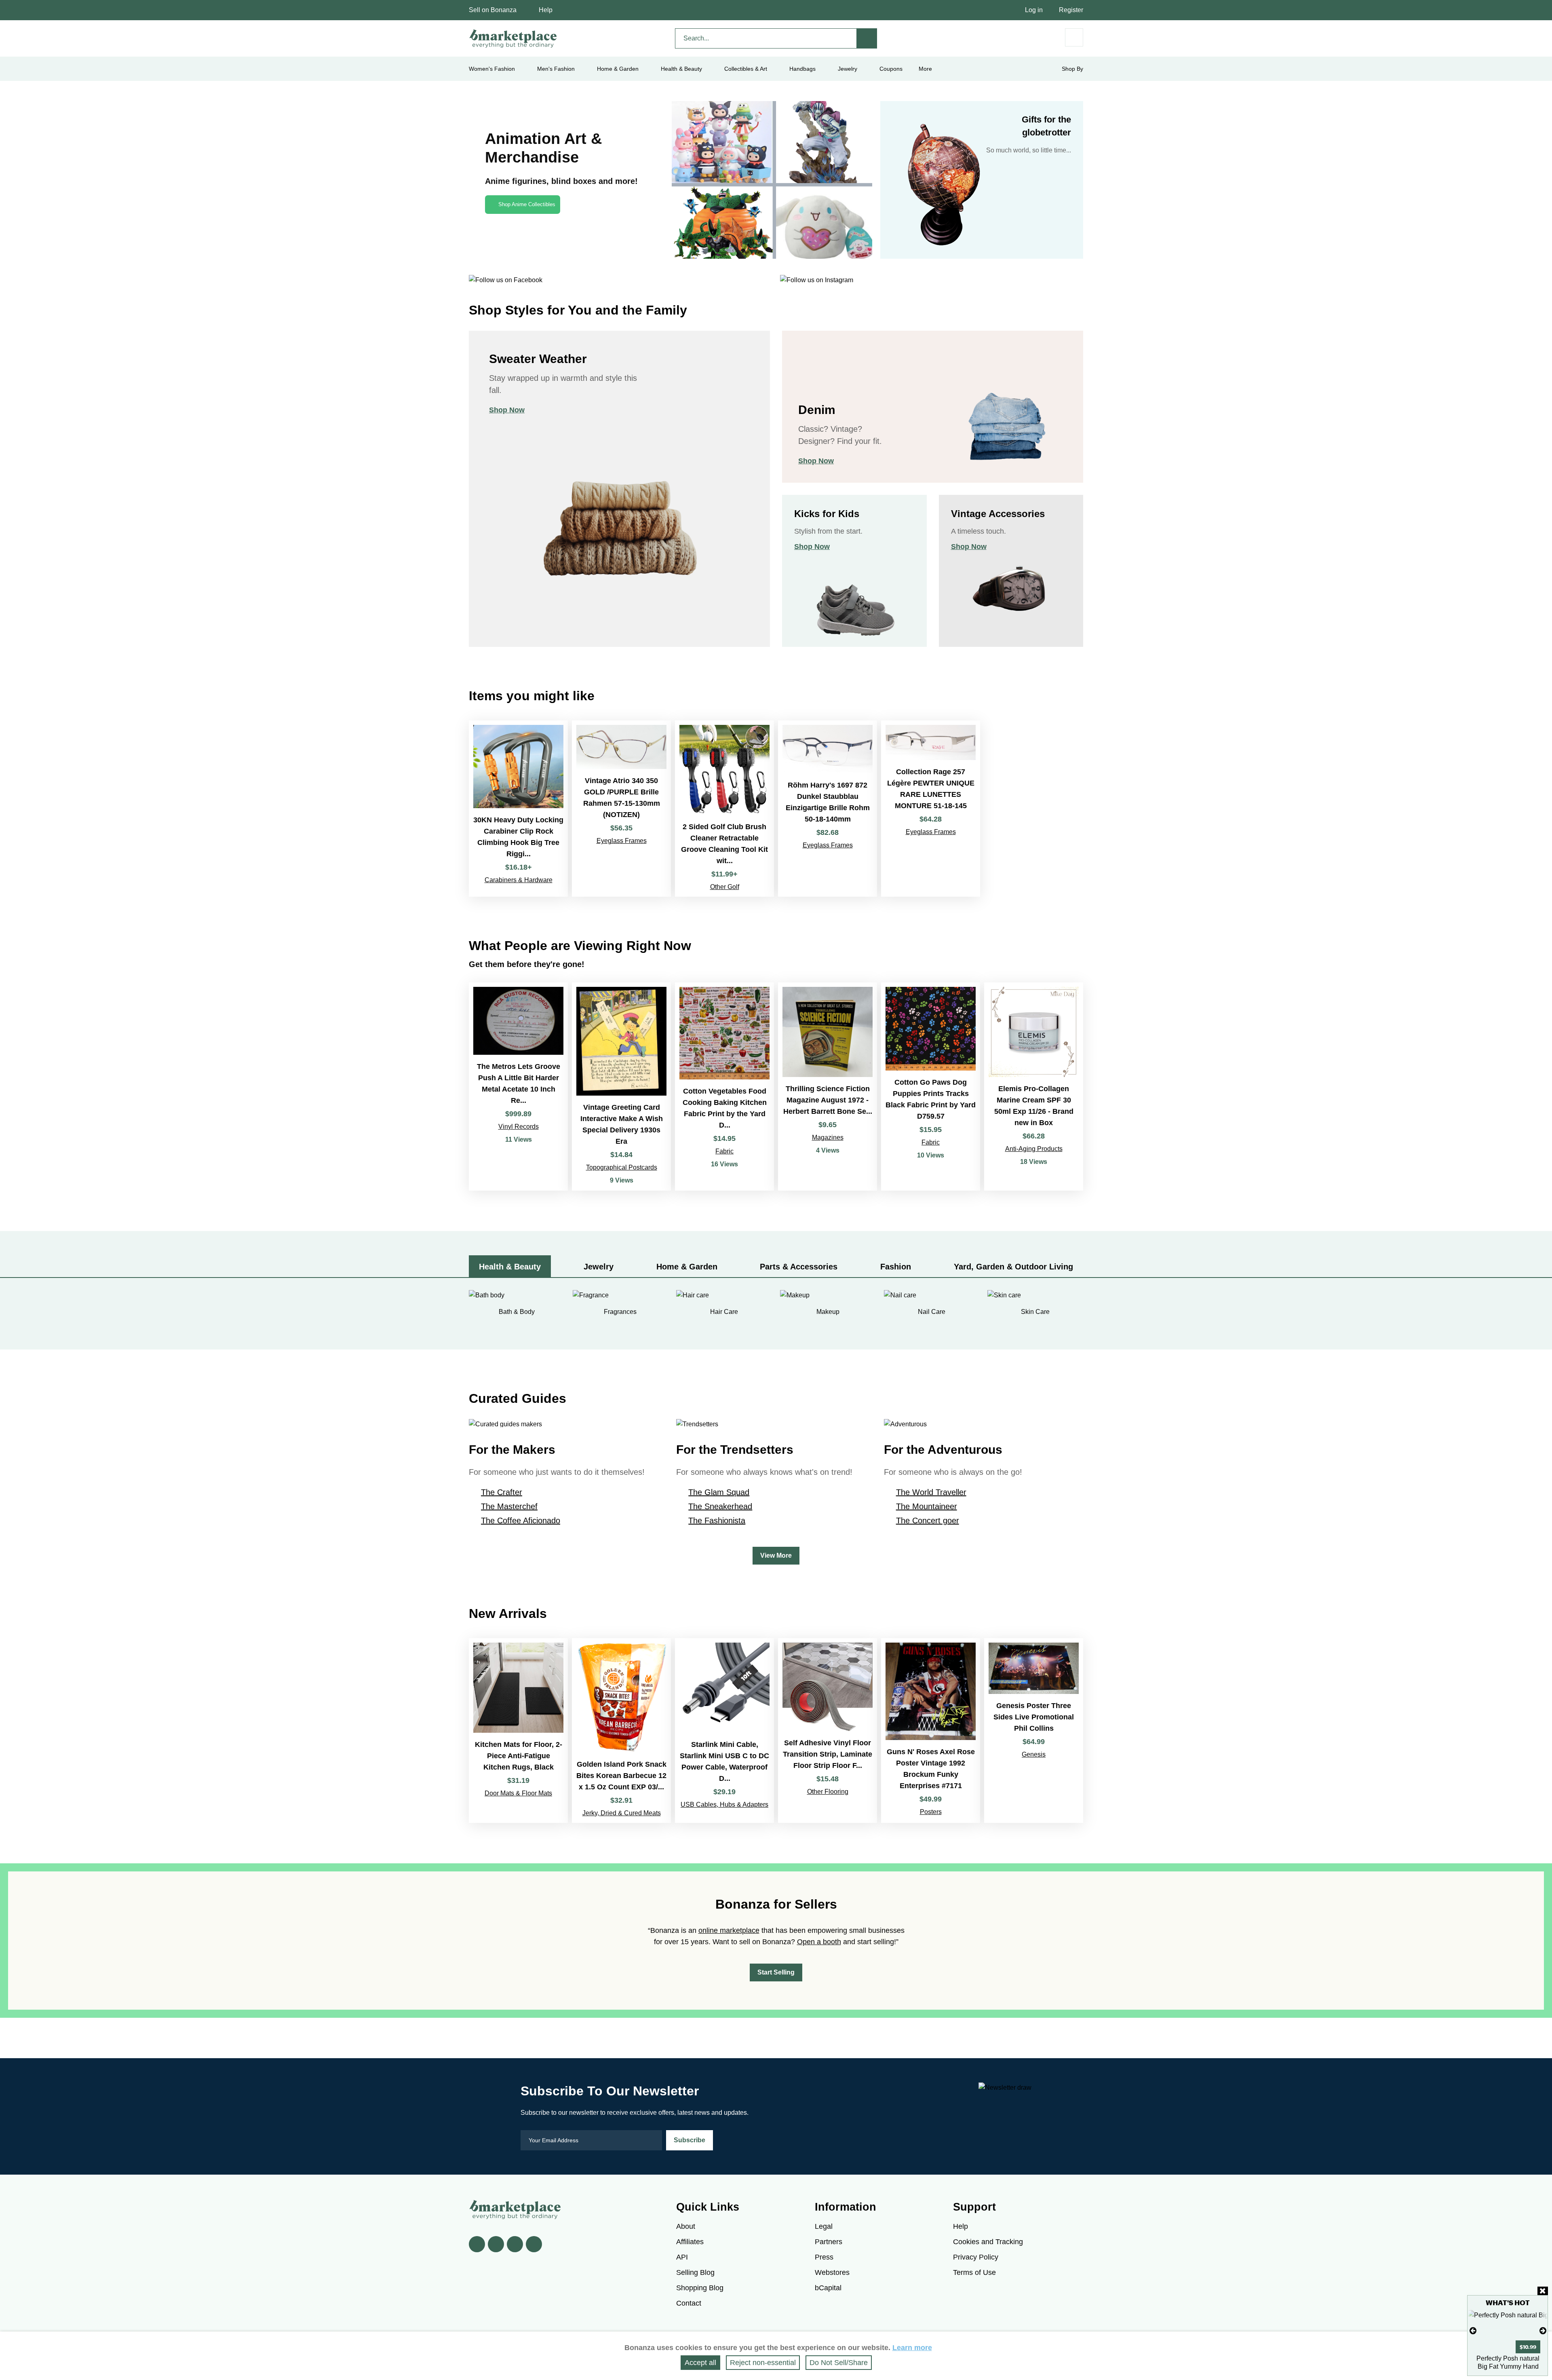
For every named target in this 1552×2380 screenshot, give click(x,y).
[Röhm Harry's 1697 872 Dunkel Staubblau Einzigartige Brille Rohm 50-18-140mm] (828, 809)
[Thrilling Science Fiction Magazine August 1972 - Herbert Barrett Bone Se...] (828, 1087)
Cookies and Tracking (988, 2242)
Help (546, 10)
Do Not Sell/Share (839, 2363)
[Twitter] (496, 2244)
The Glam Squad (719, 1492)
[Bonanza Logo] (513, 38)
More (925, 69)
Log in (1034, 10)
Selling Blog (695, 2272)
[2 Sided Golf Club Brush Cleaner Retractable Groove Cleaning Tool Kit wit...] (724, 809)
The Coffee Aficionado (521, 1520)
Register (1071, 10)
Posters (931, 1812)
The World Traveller (931, 1492)
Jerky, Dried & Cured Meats (622, 1813)
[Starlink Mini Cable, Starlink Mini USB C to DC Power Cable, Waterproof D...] (724, 1731)
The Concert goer (928, 1520)
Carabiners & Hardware (519, 880)
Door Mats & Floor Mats (518, 1793)
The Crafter (502, 1492)
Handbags (802, 69)
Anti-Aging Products (1034, 1149)
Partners (829, 2242)
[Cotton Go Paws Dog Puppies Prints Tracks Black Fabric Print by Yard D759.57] (931, 1087)
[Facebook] (477, 2244)
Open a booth (819, 1942)
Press (824, 2257)
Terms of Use (974, 2272)
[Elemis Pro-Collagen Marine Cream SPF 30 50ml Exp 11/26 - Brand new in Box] (1034, 1087)
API (682, 2257)
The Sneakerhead (720, 1506)
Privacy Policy (976, 2257)
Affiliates (690, 2242)
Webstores (832, 2272)
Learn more (912, 2348)
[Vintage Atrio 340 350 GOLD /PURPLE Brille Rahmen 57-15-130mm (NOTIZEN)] (621, 809)
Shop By (1072, 69)
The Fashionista (717, 1520)
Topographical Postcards (622, 1167)
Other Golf (725, 887)
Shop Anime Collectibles (527, 204)
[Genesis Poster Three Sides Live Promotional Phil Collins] (1034, 1731)
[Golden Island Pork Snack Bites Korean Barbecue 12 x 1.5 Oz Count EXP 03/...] (621, 1731)
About (686, 2226)
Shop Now (507, 410)
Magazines (828, 1137)
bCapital (828, 2288)
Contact (689, 2303)
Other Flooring (828, 1792)
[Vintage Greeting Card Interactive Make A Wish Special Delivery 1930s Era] (621, 1087)
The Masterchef (509, 1506)
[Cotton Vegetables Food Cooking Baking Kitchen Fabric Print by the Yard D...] (724, 1087)
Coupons (891, 69)
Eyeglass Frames (622, 841)
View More (776, 1555)
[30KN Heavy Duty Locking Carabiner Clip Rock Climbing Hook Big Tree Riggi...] (518, 809)
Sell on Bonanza (493, 10)
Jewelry (848, 69)
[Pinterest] (515, 2244)
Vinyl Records (519, 1127)
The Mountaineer (927, 1506)
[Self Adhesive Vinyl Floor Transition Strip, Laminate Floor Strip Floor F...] (828, 1731)
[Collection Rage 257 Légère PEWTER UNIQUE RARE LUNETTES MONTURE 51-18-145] (931, 809)
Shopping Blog (700, 2288)
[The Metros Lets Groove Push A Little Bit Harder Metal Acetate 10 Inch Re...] (518, 1087)
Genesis (1034, 1754)
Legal (824, 2226)
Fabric (724, 1151)
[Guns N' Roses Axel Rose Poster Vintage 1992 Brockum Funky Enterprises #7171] (931, 1731)
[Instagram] (534, 2244)
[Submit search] (867, 38)
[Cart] (1074, 37)
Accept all (700, 2363)
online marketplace (729, 1930)
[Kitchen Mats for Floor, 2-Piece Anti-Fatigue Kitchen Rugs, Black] (518, 1731)
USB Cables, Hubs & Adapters (724, 1805)
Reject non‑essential (763, 2363)
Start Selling (776, 1972)
